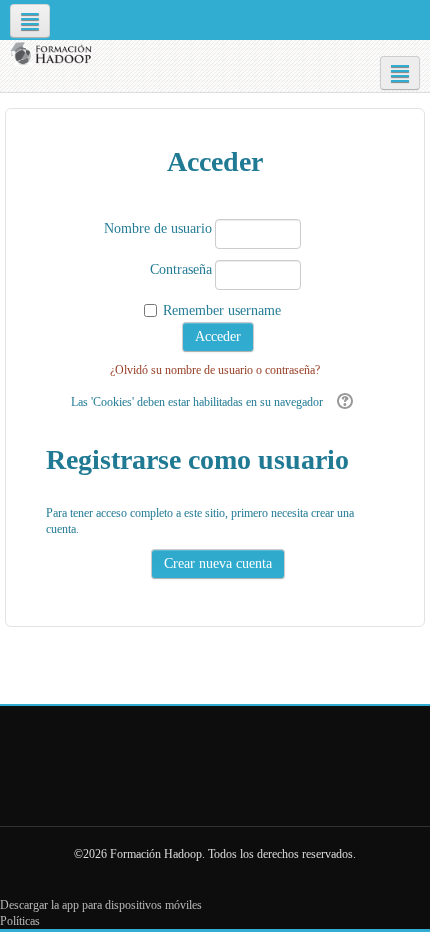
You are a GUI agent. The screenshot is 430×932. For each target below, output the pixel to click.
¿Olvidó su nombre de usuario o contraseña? (215, 370)
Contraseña (181, 269)
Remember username (222, 310)
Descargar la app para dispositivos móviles (101, 905)
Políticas (20, 921)
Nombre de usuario (158, 228)
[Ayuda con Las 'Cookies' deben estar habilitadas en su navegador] (342, 402)
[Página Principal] (54, 54)
